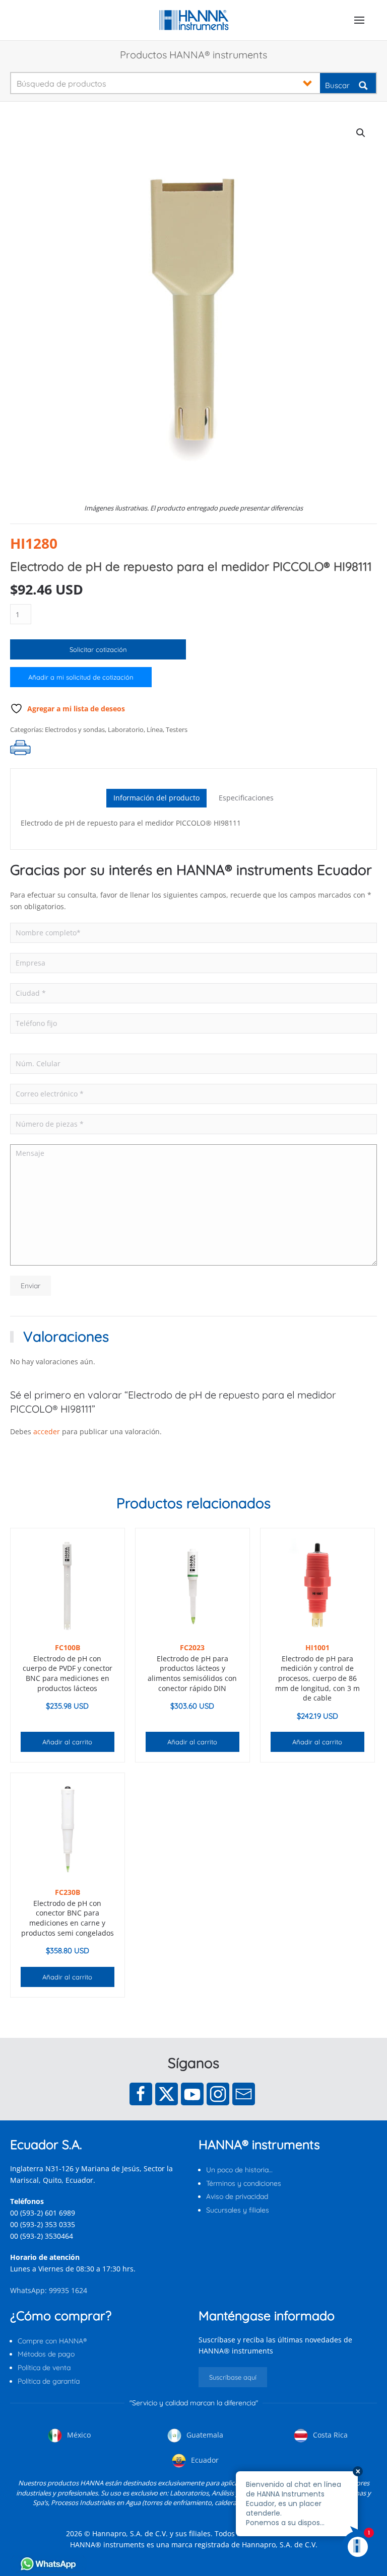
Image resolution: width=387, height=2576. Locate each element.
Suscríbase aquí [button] (233, 2377)
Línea (155, 729)
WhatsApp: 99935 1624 (49, 2290)
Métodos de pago (46, 2354)
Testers (177, 729)
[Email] (244, 2094)
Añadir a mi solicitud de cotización (81, 677)
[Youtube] (192, 2094)
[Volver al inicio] (194, 20)
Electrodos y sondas (75, 729)
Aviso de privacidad (237, 2196)
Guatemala (204, 2435)
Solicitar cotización (98, 649)
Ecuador (204, 2460)
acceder (47, 1431)
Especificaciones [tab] (246, 798)
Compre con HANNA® (52, 2341)
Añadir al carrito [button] (67, 1742)
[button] (359, 20)
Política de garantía (49, 2381)
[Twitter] (167, 2094)
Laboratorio (126, 729)
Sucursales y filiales (238, 2210)
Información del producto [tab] (156, 798)
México (78, 2435)
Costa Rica (329, 2435)
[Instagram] (218, 2094)
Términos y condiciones (244, 2183)
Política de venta (44, 2368)
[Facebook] (141, 2094)
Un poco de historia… (239, 2170)
